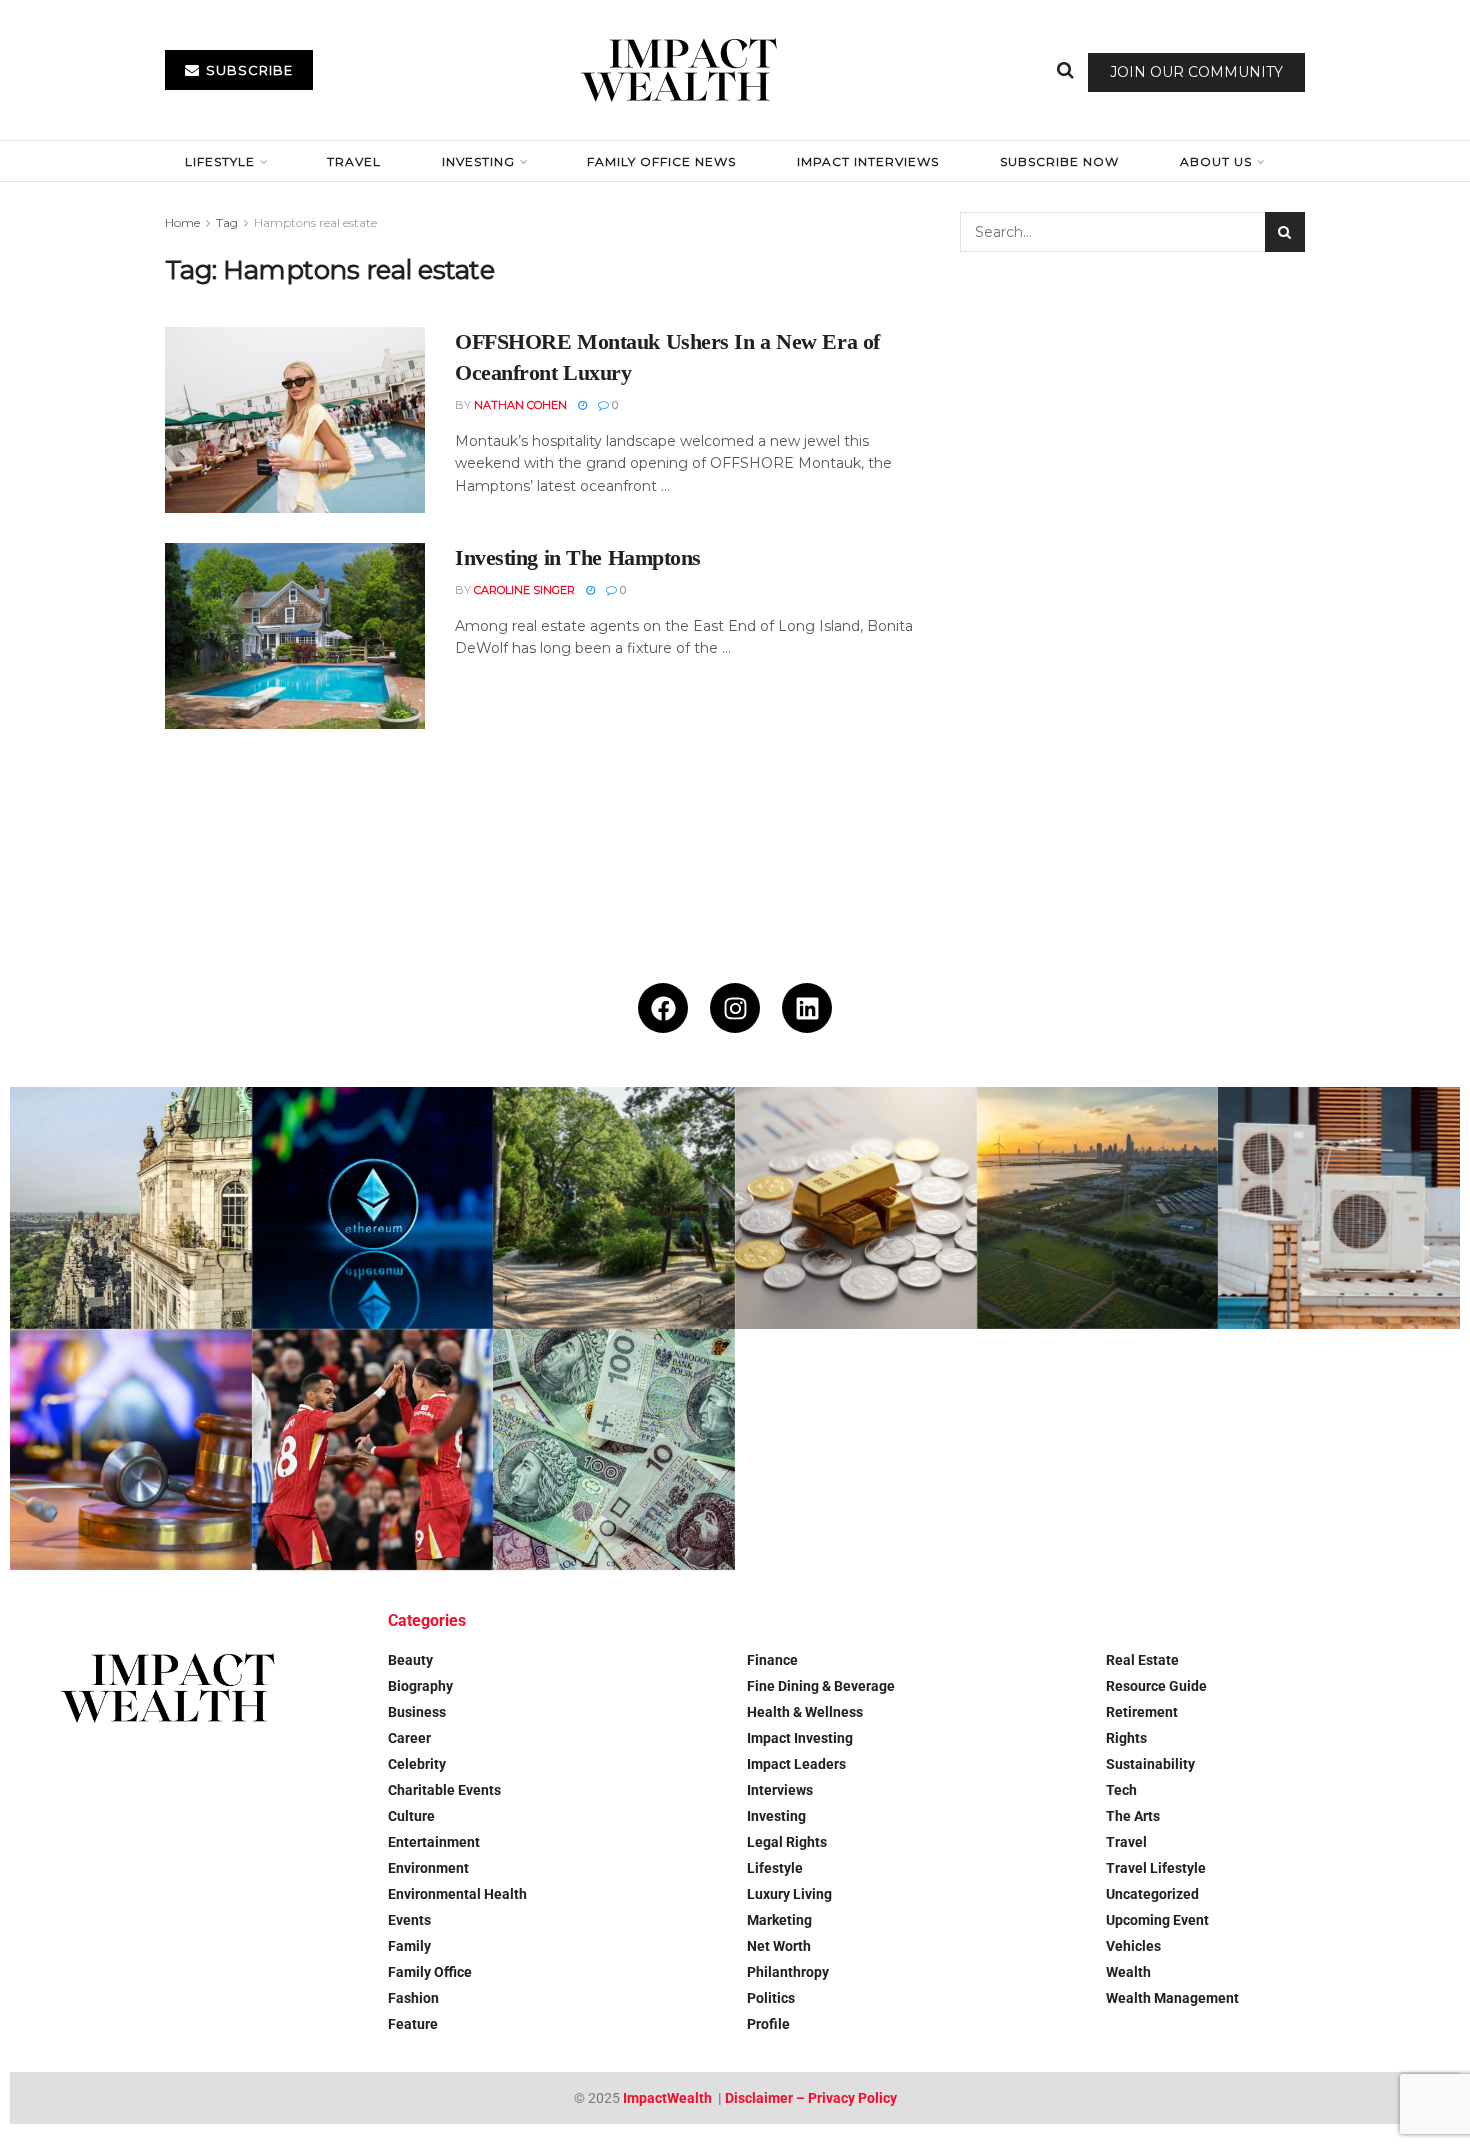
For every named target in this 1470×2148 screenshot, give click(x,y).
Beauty (410, 1660)
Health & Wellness (805, 1712)
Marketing (779, 1920)
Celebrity (417, 1764)
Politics (771, 1998)
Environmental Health (457, 1894)
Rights (1126, 1738)
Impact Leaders (796, 1764)
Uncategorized (1152, 1894)
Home (182, 222)
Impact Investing (800, 1738)
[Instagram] (735, 1008)
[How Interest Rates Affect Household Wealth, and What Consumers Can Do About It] (614, 1450)
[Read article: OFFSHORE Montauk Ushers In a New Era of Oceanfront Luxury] (295, 420)
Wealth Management (1172, 1998)
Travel (354, 161)
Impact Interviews (868, 161)
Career (409, 1738)
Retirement (1142, 1712)
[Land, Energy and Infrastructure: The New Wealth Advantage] (1098, 1208)
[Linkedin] (807, 1008)
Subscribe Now (1059, 161)
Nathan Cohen (520, 405)
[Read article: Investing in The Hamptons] (295, 636)
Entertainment (434, 1842)
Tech (1121, 1790)
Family (409, 1946)
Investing (478, 161)
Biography (420, 1686)
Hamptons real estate (315, 222)
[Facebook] (663, 1008)
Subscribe (247, 70)
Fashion (413, 1998)
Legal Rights (787, 1842)
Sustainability (1150, 1764)
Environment (428, 1868)
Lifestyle (220, 161)
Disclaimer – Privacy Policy (811, 2098)
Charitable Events (444, 1790)
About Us (1216, 161)
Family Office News (661, 161)
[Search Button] (1065, 70)
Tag (227, 222)
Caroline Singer (524, 590)
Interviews (780, 1790)
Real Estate (1142, 1660)
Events (409, 1920)
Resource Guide (1156, 1686)
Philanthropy (788, 1972)
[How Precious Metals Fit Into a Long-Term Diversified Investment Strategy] (856, 1208)
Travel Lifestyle (1156, 1868)
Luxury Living (789, 1894)
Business (417, 1712)
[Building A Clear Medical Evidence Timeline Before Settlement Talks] (131, 1450)
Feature (413, 2024)
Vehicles (1133, 1946)
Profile (768, 2024)
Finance (772, 1660)
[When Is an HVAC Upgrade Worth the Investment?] (1339, 1208)
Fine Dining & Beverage (821, 1686)
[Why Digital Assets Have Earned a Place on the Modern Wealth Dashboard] (373, 1208)
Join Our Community (1196, 72)
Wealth (1128, 1972)
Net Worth (779, 1946)
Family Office (430, 1972)
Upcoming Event (1157, 1920)
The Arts (1133, 1816)
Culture (411, 1816)
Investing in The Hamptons (578, 557)
